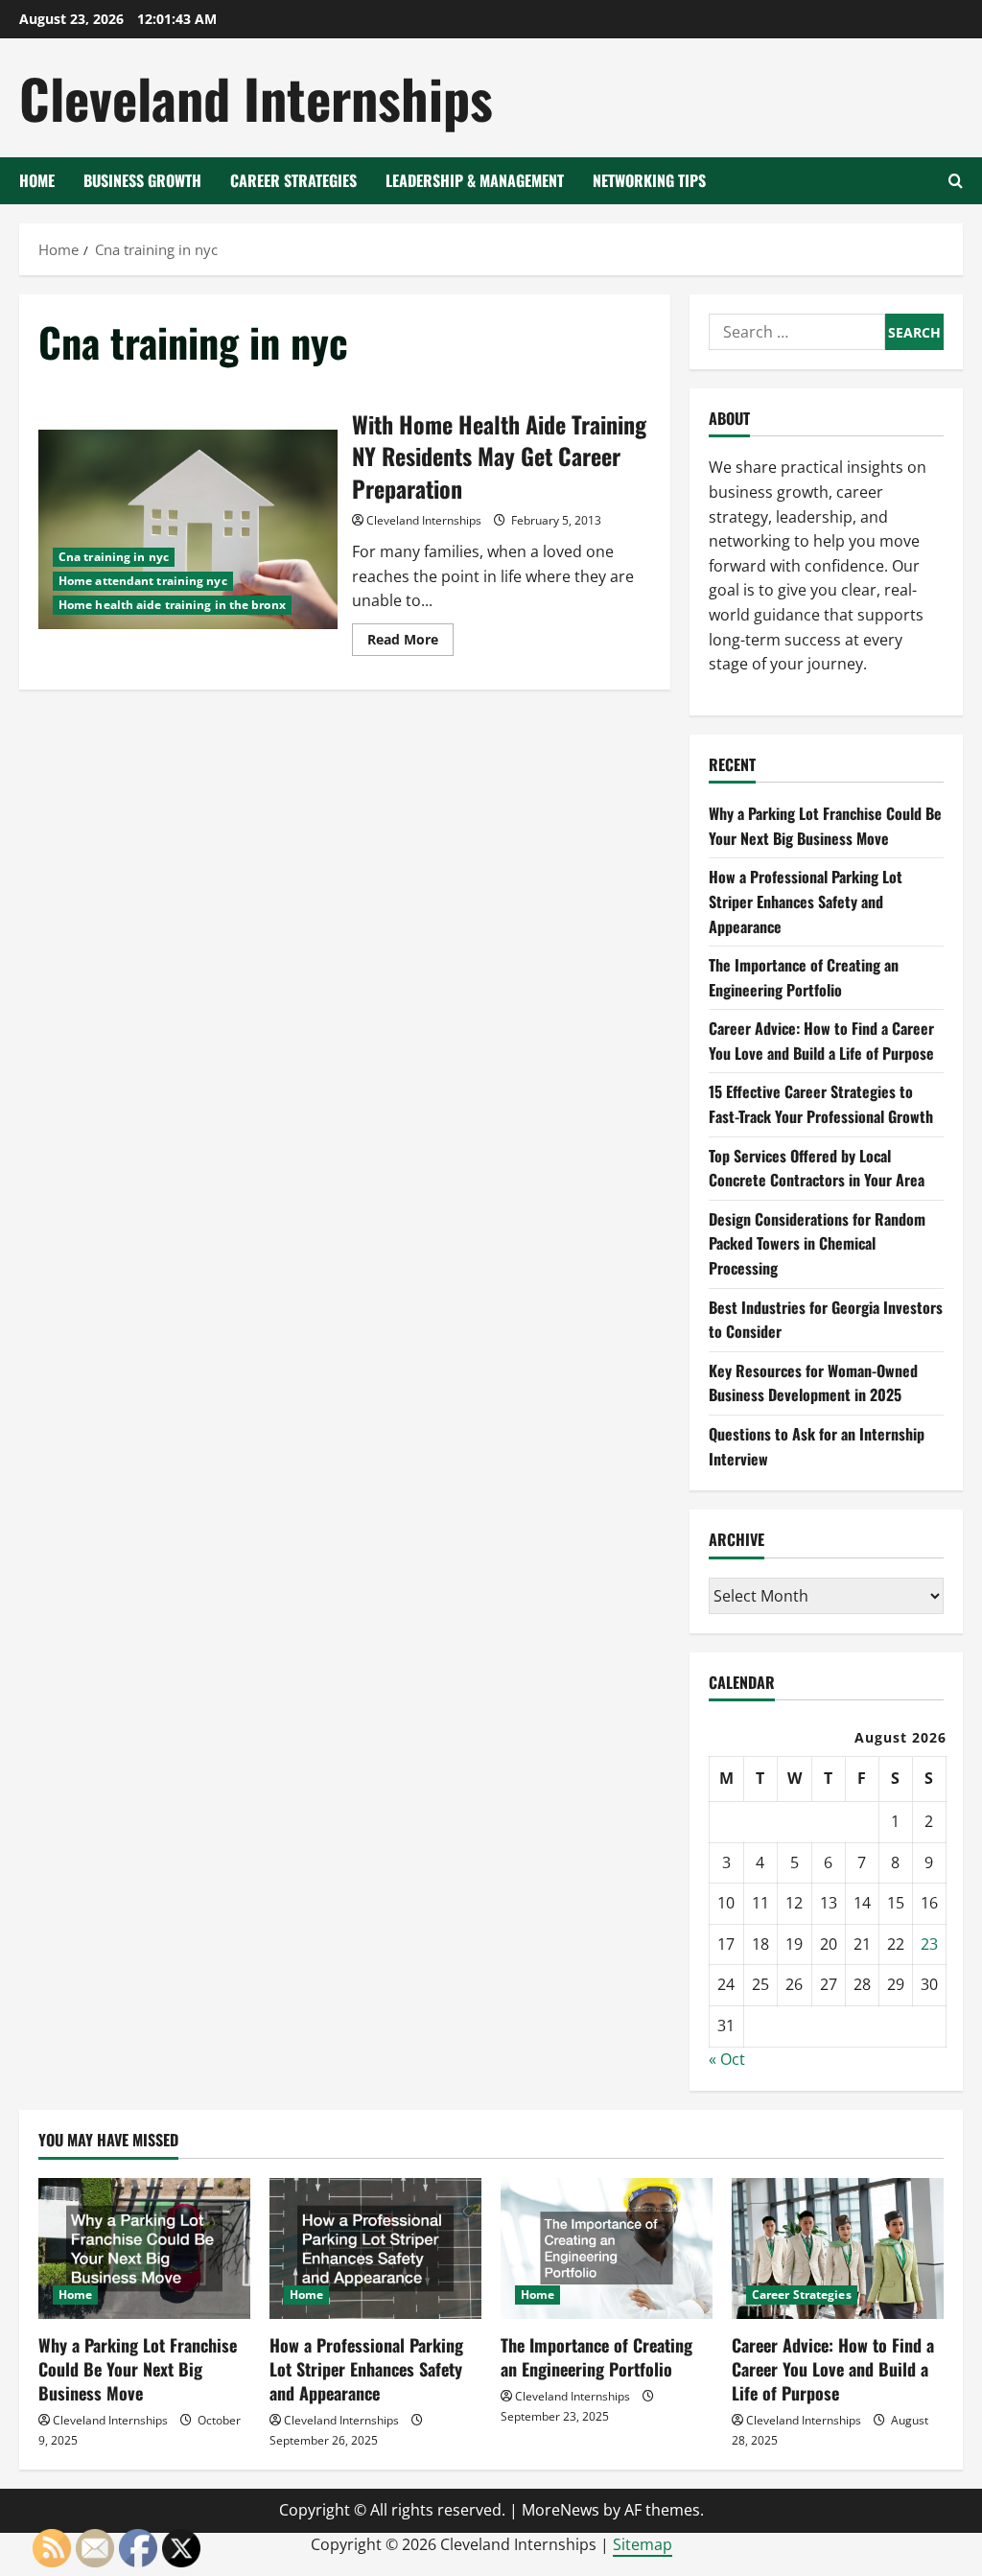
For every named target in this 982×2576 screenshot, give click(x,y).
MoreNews (561, 2510)
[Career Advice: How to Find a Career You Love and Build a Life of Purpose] (838, 2248)
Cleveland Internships (256, 97)
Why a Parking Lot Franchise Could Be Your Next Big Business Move (825, 826)
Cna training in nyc (114, 557)
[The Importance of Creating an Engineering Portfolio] (607, 2248)
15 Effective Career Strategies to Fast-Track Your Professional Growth (821, 1104)
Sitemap (643, 2544)
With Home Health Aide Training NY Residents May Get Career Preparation (188, 529)
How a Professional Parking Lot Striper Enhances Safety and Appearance (806, 901)
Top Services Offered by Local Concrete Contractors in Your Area (817, 1168)
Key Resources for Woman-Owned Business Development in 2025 (813, 1383)
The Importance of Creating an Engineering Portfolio (804, 977)
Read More (410, 643)
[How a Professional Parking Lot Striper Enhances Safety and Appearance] (375, 2248)
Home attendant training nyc (143, 581)
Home (37, 180)
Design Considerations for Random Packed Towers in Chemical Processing (817, 1243)
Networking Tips (649, 180)
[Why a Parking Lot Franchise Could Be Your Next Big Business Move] (144, 2248)
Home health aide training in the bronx (172, 605)
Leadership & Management (475, 180)
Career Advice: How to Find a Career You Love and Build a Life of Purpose (821, 1041)
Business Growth (142, 180)
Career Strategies (293, 180)
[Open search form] (956, 181)
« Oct (727, 2059)
